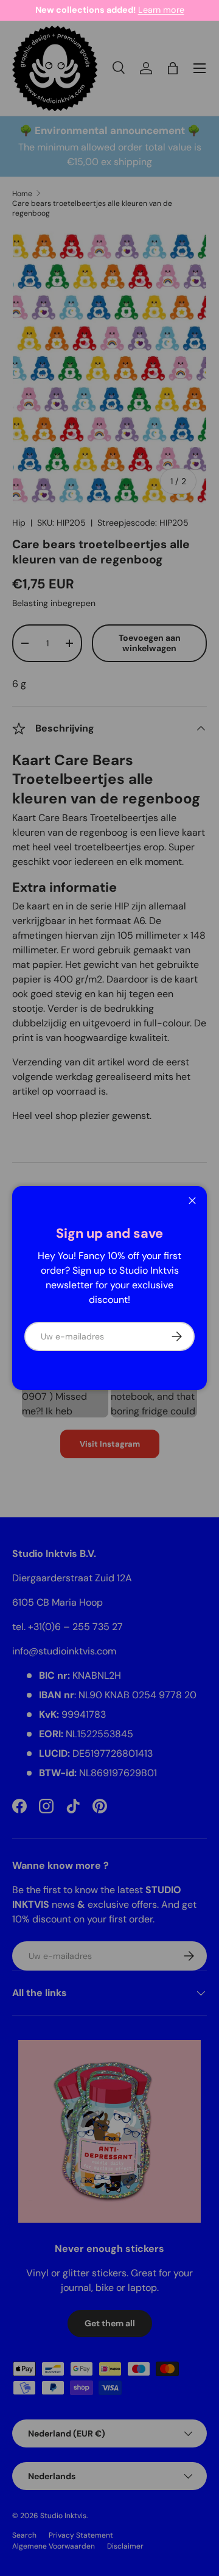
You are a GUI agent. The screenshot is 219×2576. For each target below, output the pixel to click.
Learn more (161, 10)
